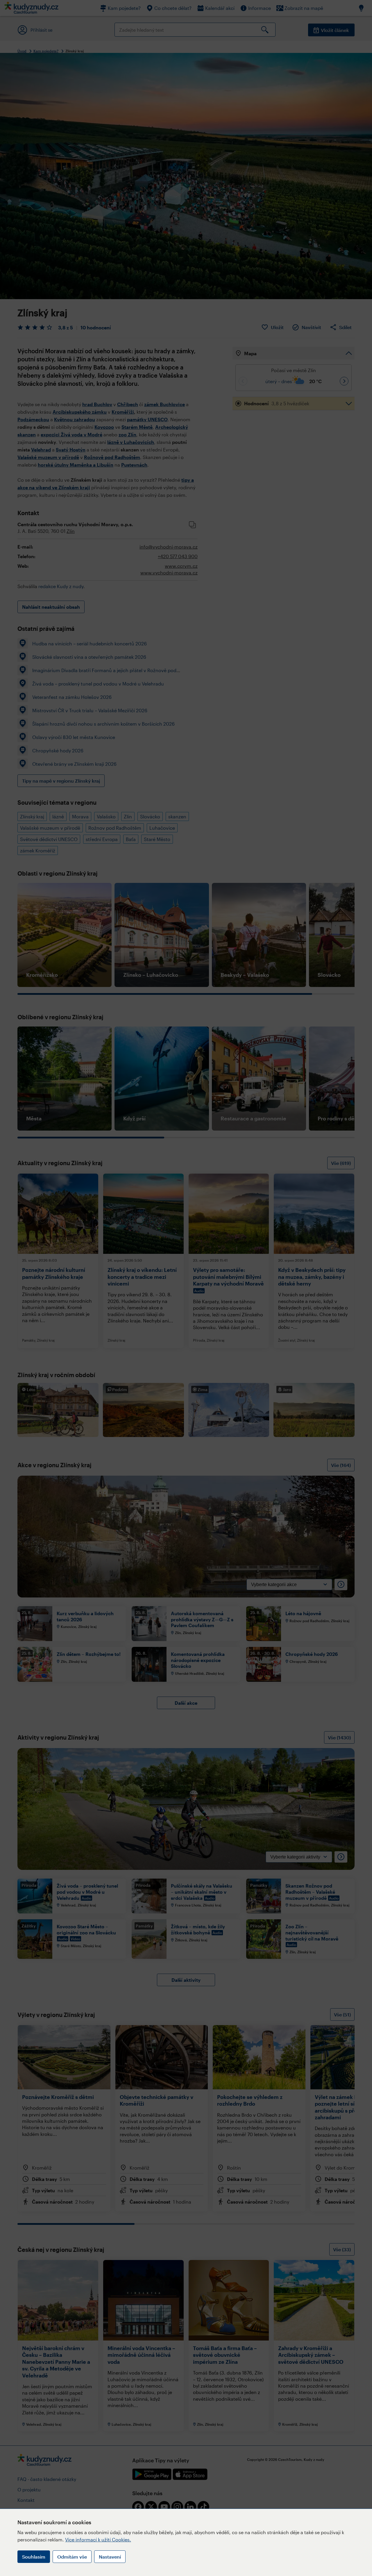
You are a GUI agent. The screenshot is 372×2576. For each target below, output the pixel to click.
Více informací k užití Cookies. (98, 2540)
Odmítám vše (72, 2557)
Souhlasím (34, 2557)
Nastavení (110, 2557)
